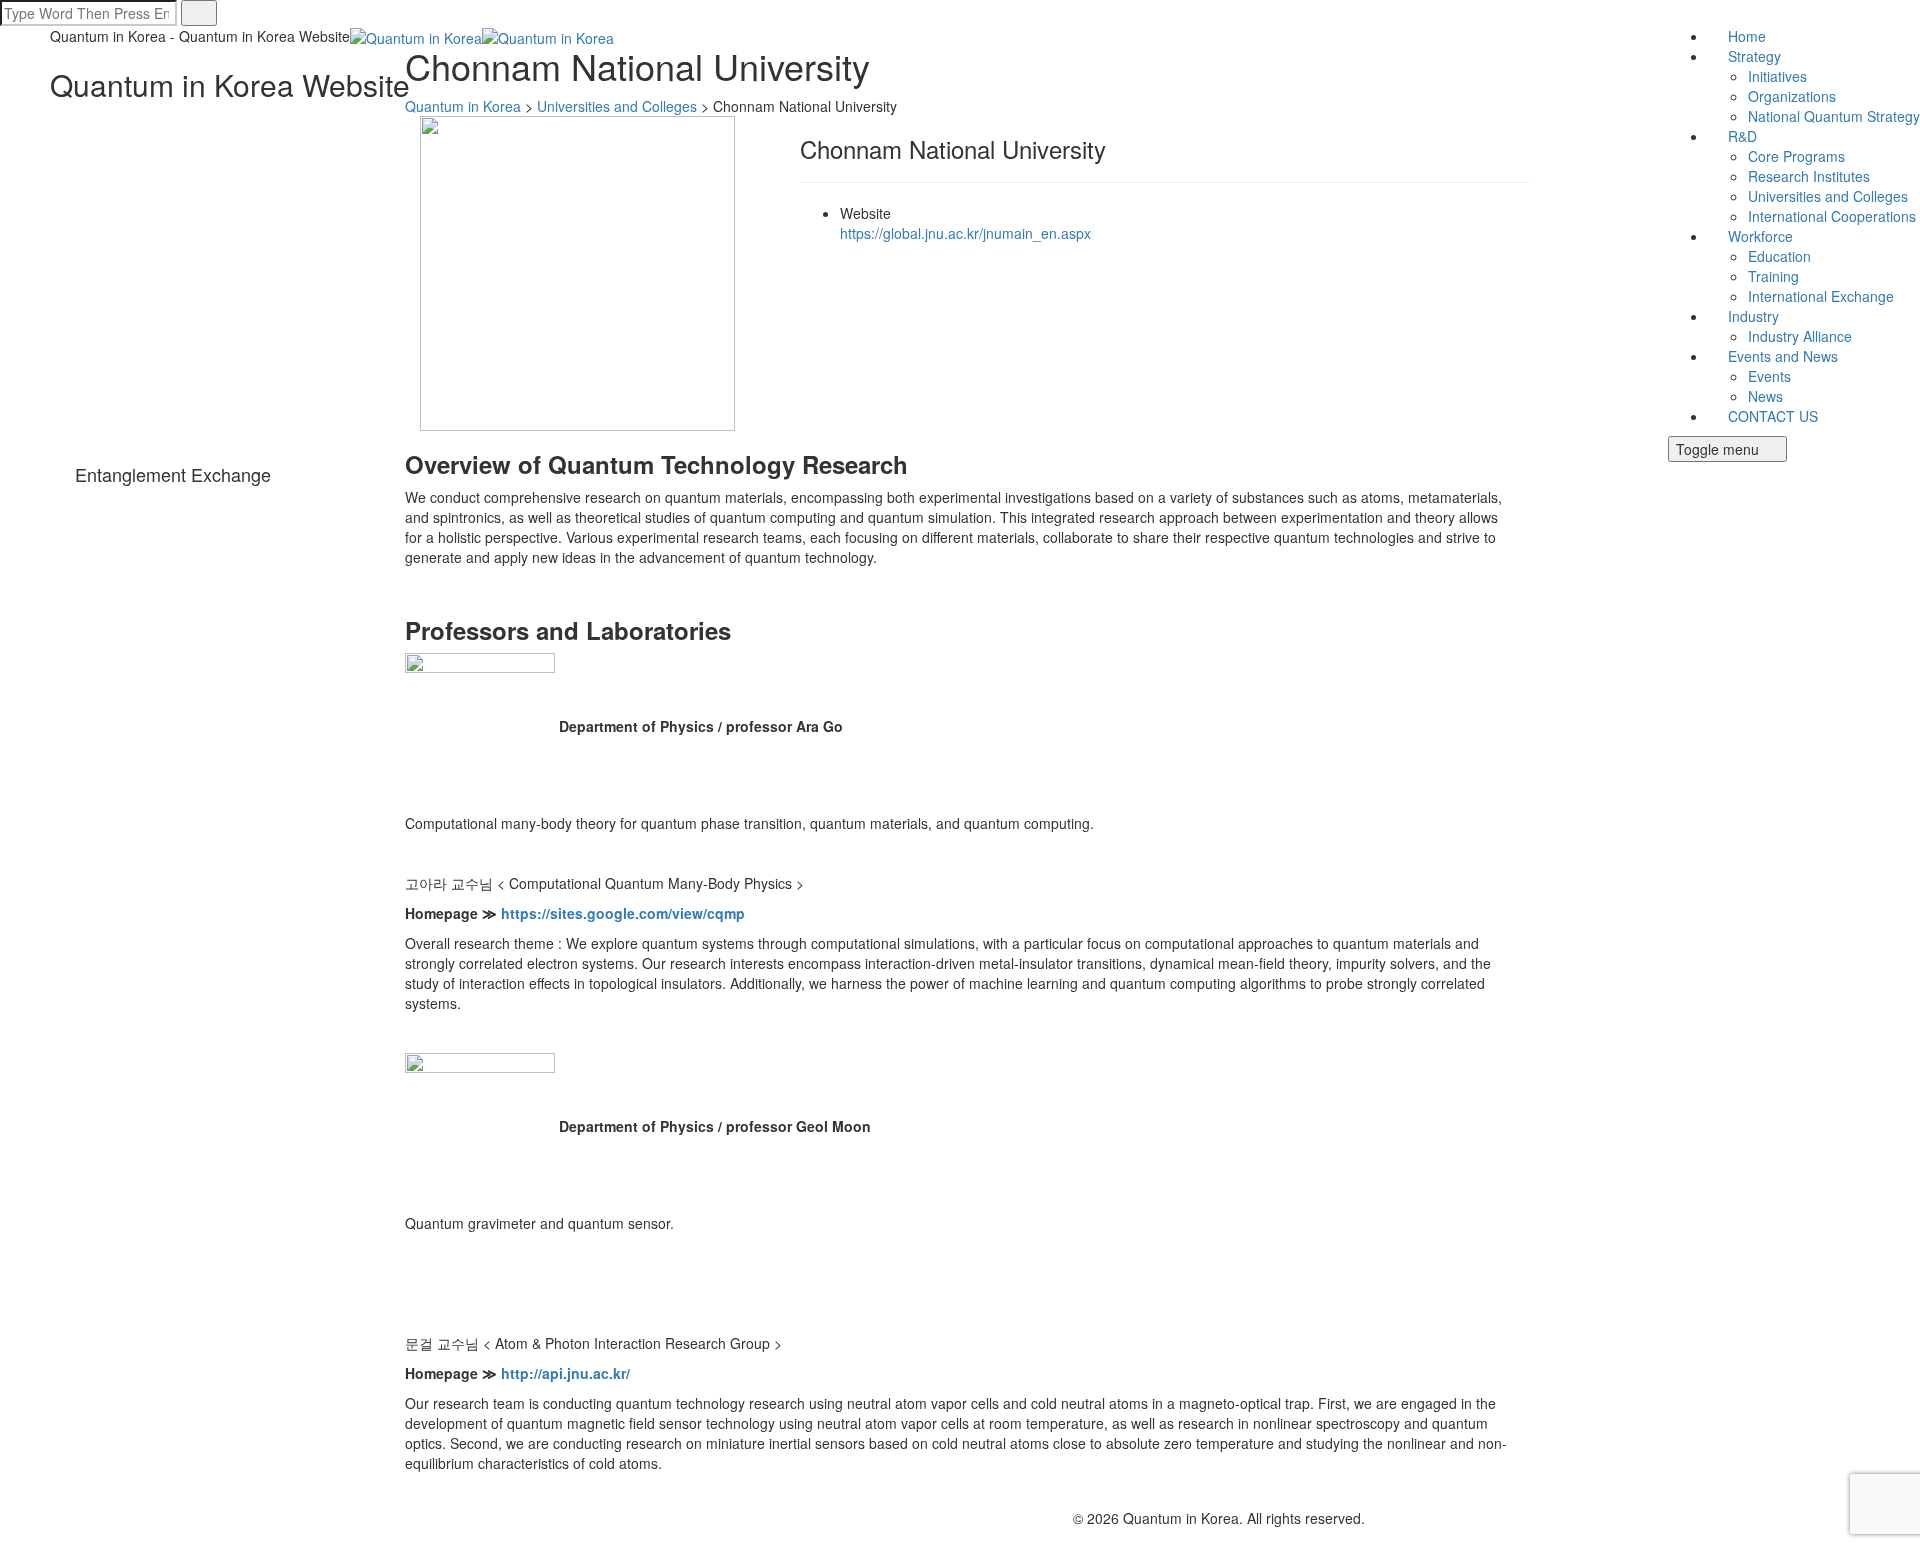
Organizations (1792, 96)
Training (1773, 276)
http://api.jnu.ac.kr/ (565, 1373)
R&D (1742, 136)
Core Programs (1796, 156)
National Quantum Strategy (1834, 116)
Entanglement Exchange (173, 474)
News (1765, 396)
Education (1779, 256)
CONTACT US (1773, 416)
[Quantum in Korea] (482, 36)
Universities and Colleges (1828, 196)
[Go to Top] (10, 1538)
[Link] (12, 500)
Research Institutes (1809, 176)
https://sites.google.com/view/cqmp (623, 913)
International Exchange (1821, 296)
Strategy (1754, 56)
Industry (1753, 316)
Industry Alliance (1800, 336)
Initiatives (1777, 76)
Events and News (1783, 356)
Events (1769, 376)
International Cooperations (1832, 216)
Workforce (1760, 236)
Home (1747, 36)
